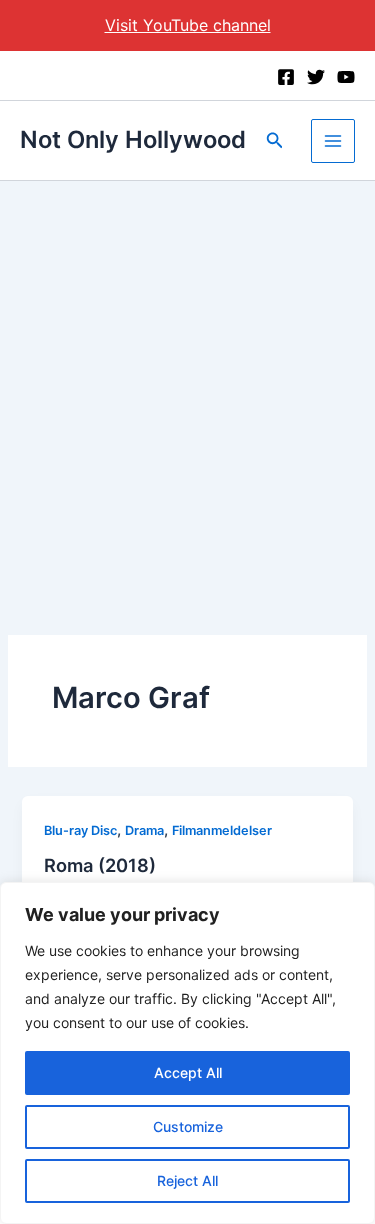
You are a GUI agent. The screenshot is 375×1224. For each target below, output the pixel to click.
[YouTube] (346, 77)
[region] (187, 1053)
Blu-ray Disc (80, 830)
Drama (144, 830)
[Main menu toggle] (333, 141)
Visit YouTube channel (188, 25)
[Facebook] (286, 77)
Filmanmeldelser (222, 830)
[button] (275, 140)
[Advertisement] (187, 378)
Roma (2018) (100, 865)
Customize (188, 1126)
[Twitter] (316, 77)
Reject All (187, 1180)
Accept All (188, 1072)
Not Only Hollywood (133, 139)
